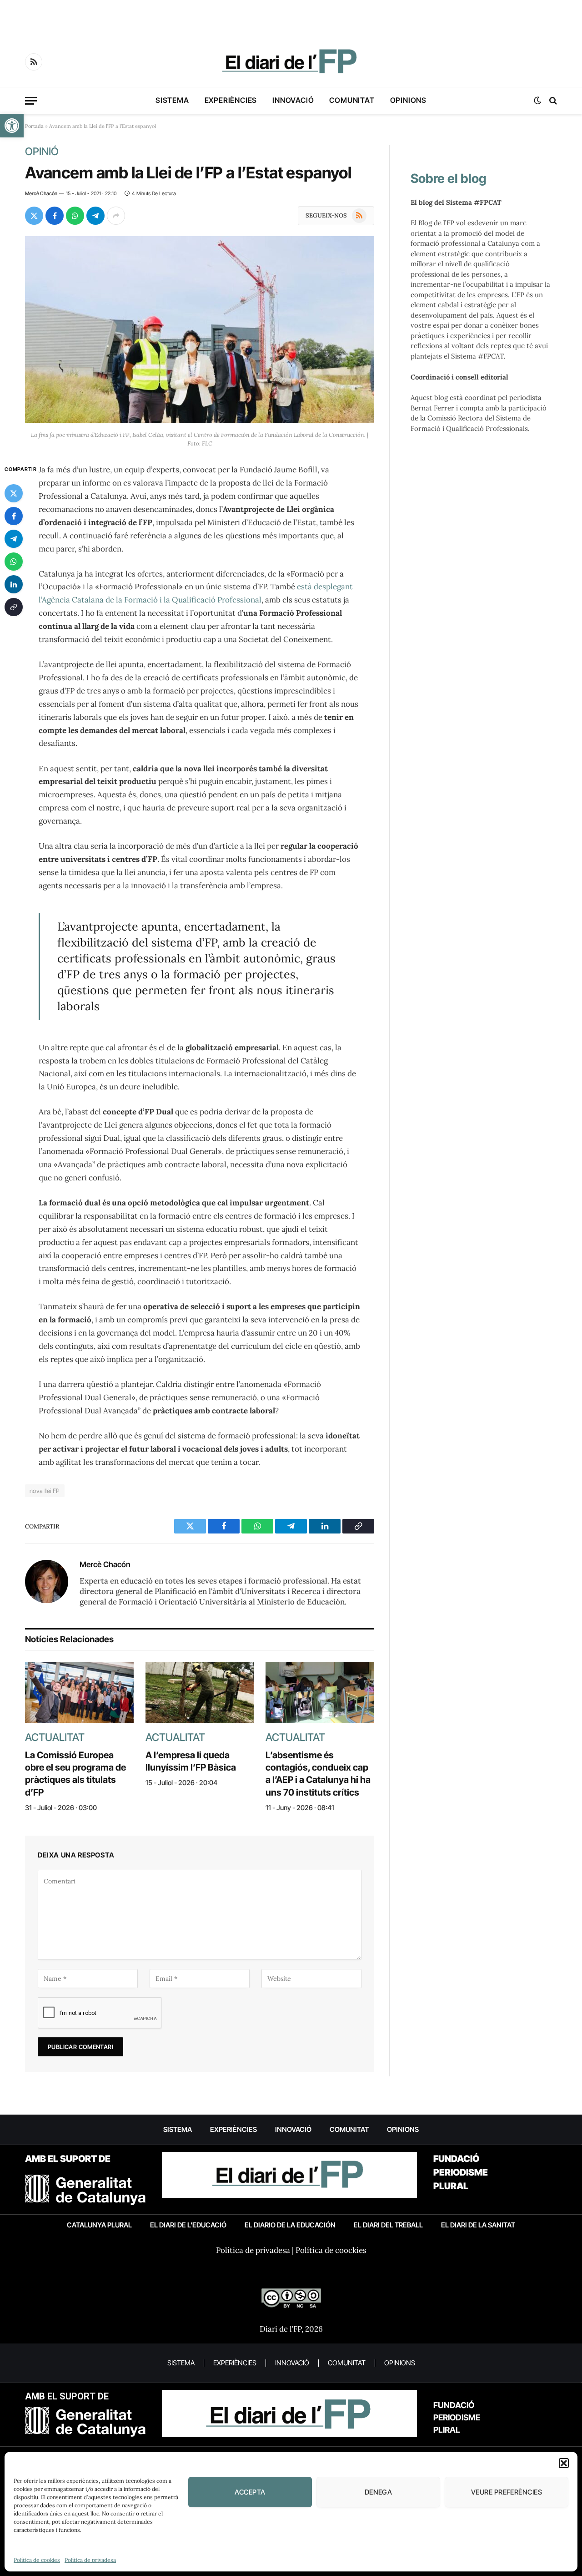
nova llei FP (45, 1491)
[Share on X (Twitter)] (34, 216)
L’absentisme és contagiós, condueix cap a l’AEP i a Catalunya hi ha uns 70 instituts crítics (318, 1774)
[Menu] (31, 101)
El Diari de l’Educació (188, 2225)
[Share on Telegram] (95, 216)
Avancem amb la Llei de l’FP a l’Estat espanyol (188, 172)
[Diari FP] (291, 62)
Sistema (172, 100)
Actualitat (55, 1737)
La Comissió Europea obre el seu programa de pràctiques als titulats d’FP (75, 1774)
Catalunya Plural (99, 2225)
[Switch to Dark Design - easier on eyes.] (537, 101)
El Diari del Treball (388, 2225)
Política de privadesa (90, 2560)
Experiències (231, 100)
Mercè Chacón (41, 193)
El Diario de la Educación (290, 2225)
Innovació (293, 100)
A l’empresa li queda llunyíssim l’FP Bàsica (191, 1761)
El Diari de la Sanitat (478, 2225)
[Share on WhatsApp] (75, 216)
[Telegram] (14, 539)
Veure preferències (507, 2492)
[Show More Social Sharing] (116, 216)
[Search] (552, 101)
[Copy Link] (14, 607)
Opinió (42, 152)
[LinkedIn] (14, 585)
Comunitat (352, 100)
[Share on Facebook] (55, 216)
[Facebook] (14, 516)
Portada (34, 126)
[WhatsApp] (14, 562)
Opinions (408, 100)
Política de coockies (331, 2250)
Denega (379, 2492)
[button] (12, 126)
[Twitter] (14, 494)
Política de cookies (37, 2560)
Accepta (250, 2492)
